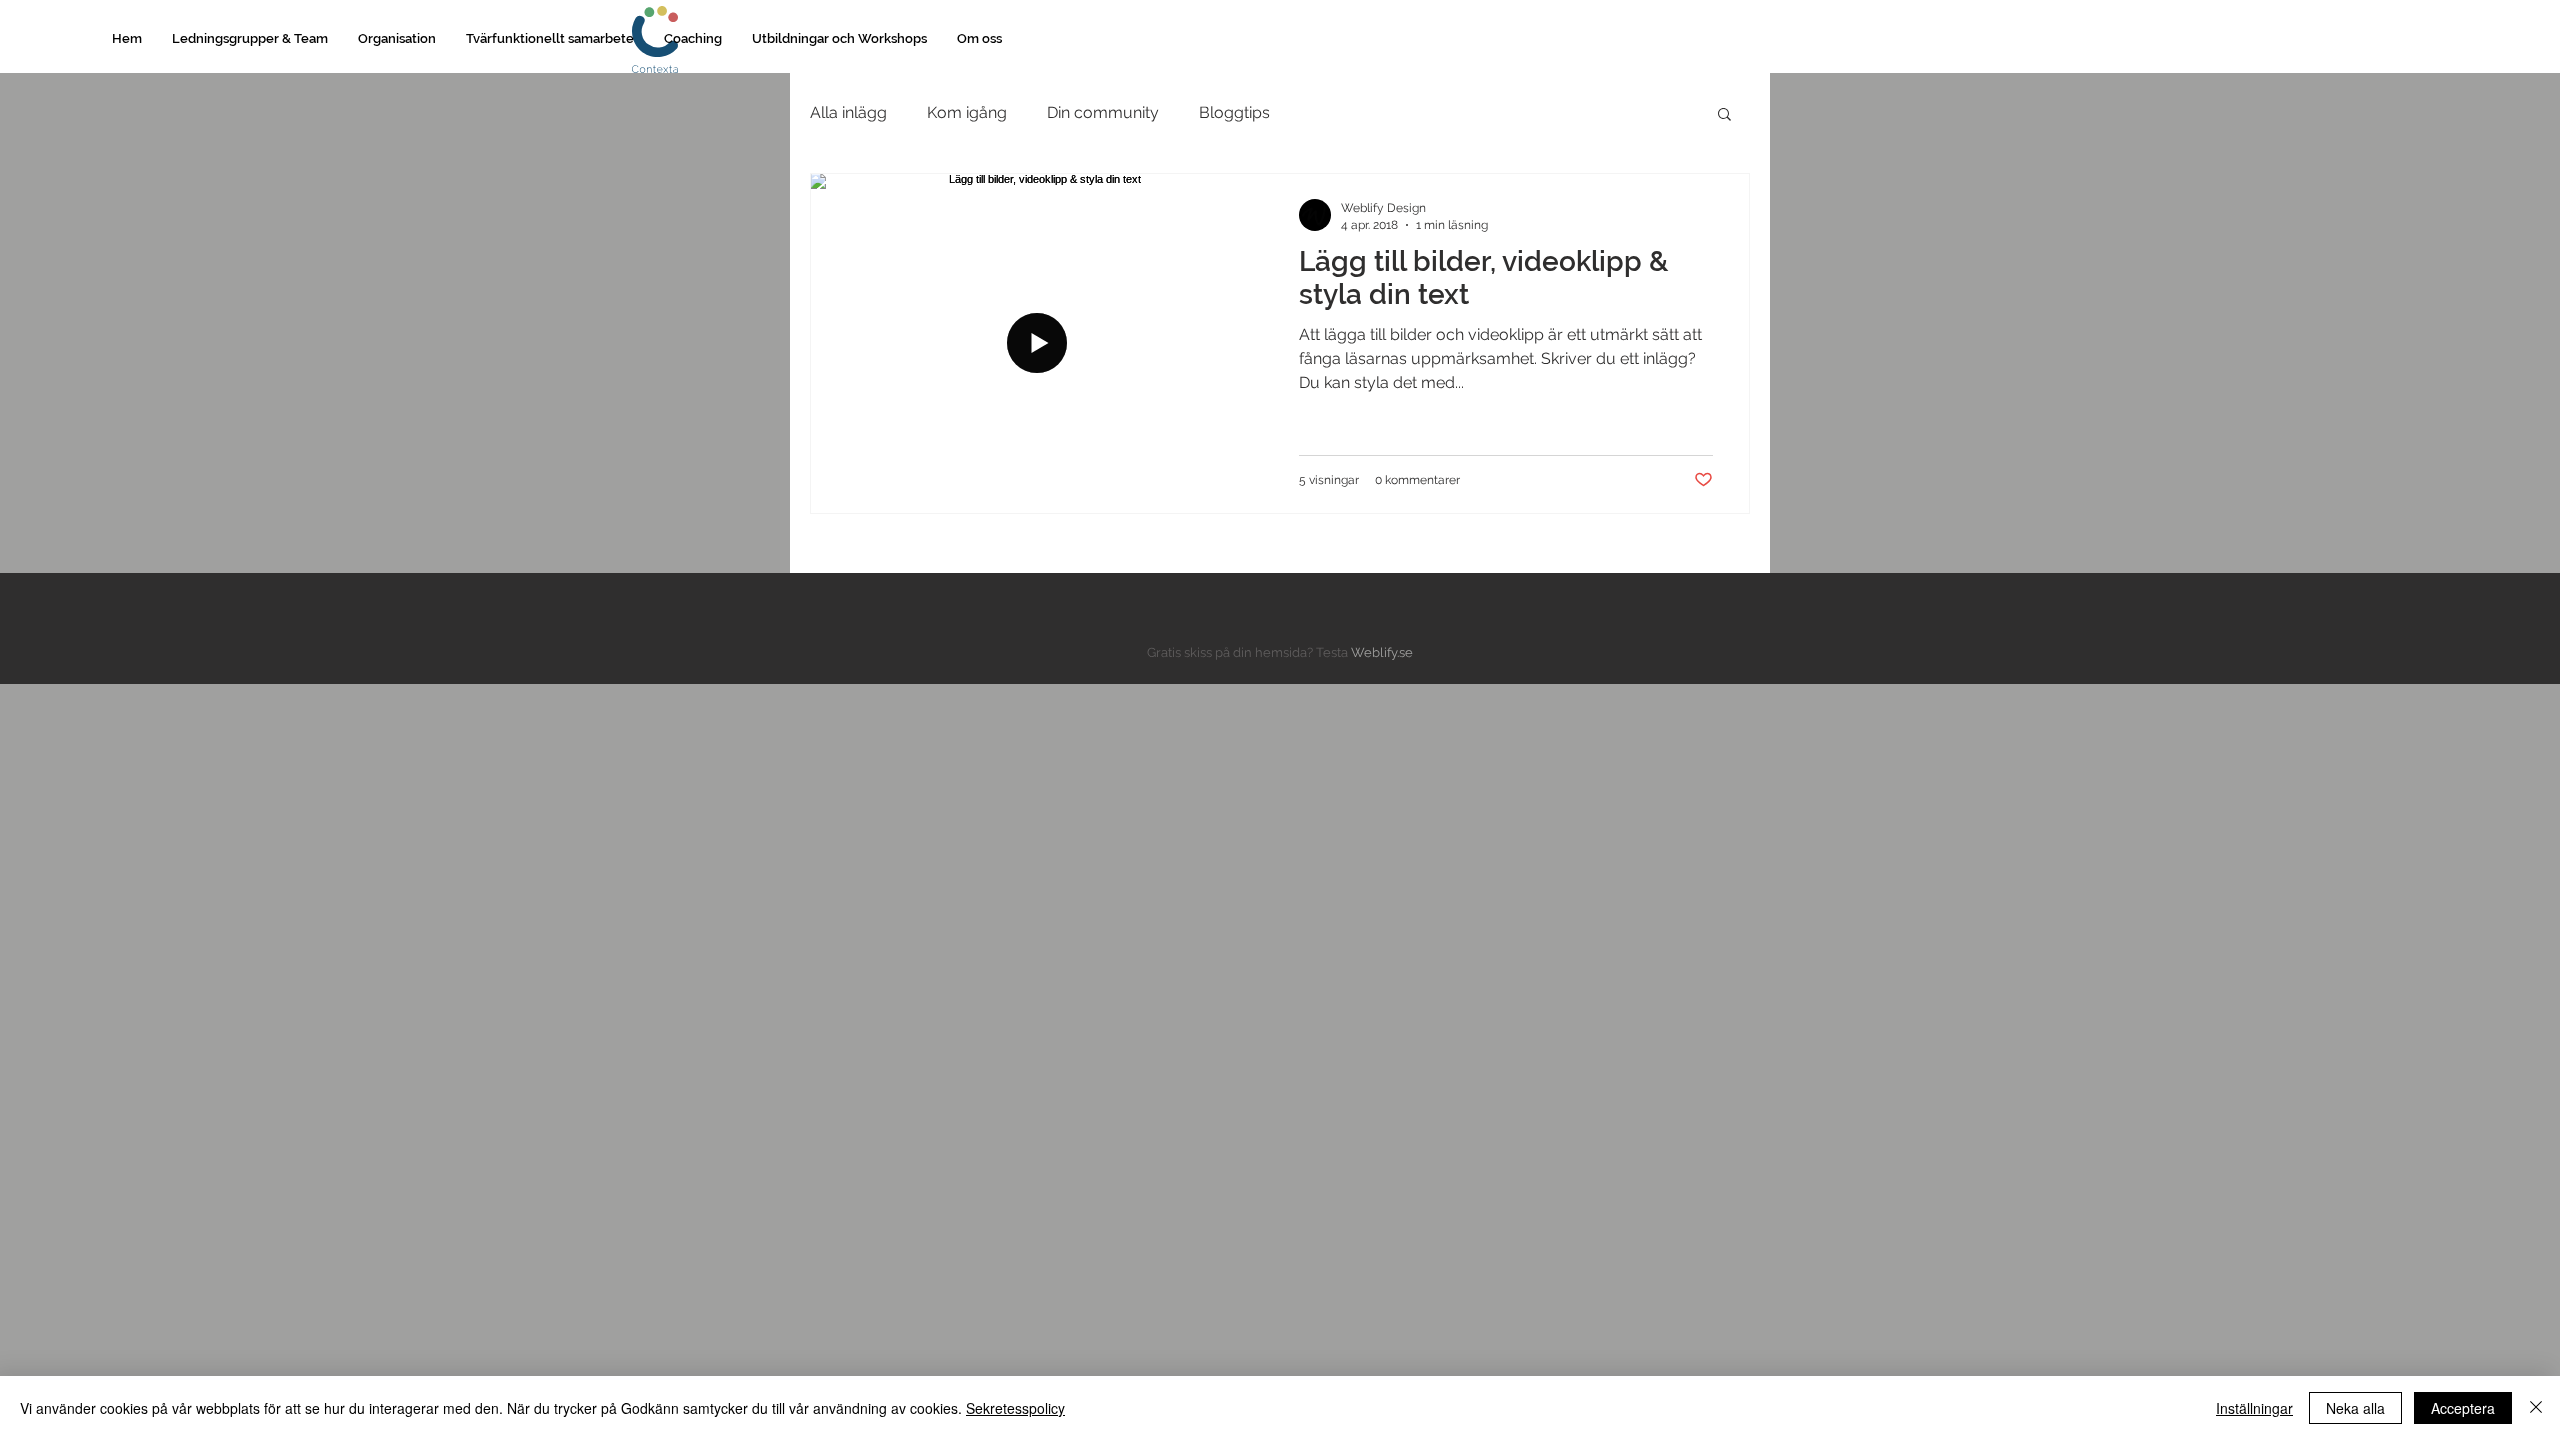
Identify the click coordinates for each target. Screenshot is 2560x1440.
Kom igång (967, 112)
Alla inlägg (848, 112)
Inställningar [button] (2254, 1408)
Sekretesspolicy (1015, 1408)
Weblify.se (1382, 652)
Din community (1103, 112)
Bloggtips (1234, 112)
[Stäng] (2536, 1408)
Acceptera (2463, 1408)
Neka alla (2355, 1408)
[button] (250, 39)
